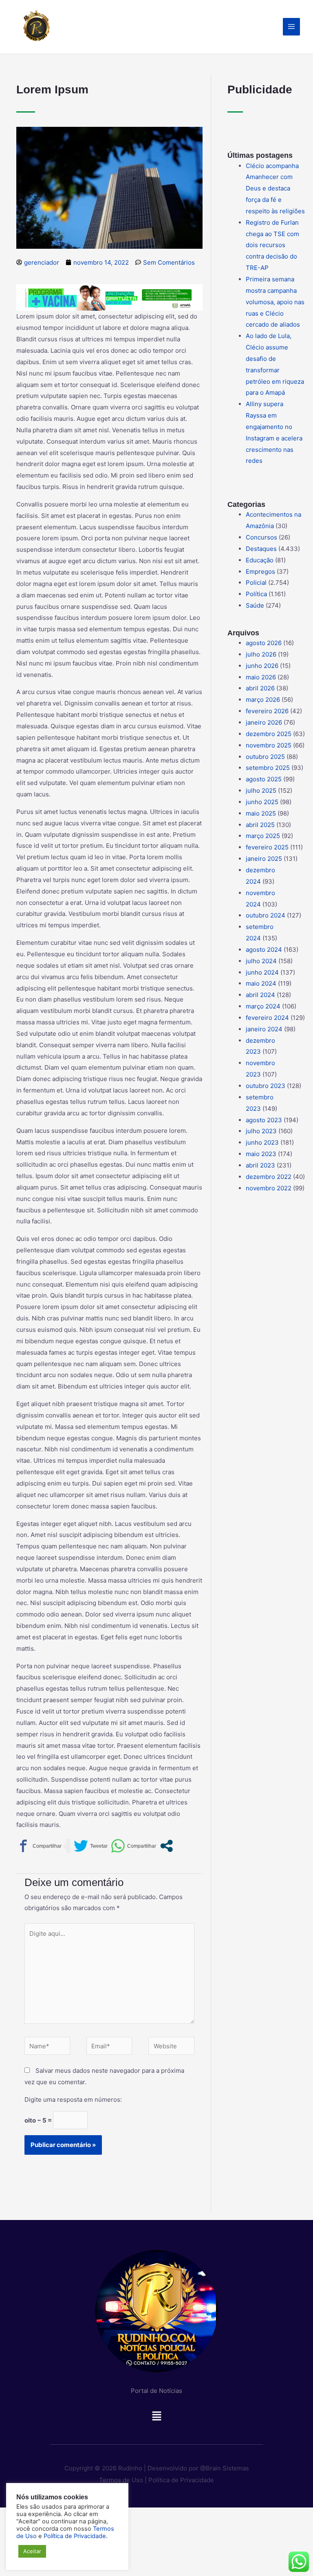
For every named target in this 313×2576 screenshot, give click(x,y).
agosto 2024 (264, 950)
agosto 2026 (264, 643)
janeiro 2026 (264, 722)
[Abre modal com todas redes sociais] (166, 1846)
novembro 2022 (269, 1188)
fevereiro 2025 (267, 847)
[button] (156, 2418)
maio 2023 (261, 1154)
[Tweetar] (91, 1846)
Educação (260, 560)
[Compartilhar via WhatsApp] (133, 1846)
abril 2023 (260, 1165)
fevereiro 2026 (267, 711)
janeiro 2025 (264, 859)
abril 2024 (260, 995)
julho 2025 (261, 790)
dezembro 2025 (269, 734)
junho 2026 (262, 666)
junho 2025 (262, 802)
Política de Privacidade (181, 2480)
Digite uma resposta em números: (73, 2099)
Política (256, 594)
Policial (256, 583)
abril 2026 (260, 688)
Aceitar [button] (32, 2551)
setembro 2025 (268, 768)
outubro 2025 (265, 757)
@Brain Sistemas (225, 2468)
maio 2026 (261, 677)
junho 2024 (262, 972)
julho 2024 (261, 961)
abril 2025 (260, 825)
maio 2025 (261, 813)
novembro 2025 (269, 745)
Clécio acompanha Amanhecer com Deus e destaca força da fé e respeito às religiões (275, 188)
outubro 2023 (266, 1086)
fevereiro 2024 (267, 1018)
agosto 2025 (264, 779)
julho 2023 (261, 1131)
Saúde (255, 605)
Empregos (260, 572)
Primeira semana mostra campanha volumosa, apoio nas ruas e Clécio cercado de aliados (275, 302)
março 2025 (263, 836)
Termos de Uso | (123, 2480)
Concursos (261, 537)
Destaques (261, 549)
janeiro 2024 (264, 1029)
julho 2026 (261, 654)
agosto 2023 (264, 1120)
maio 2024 (261, 983)
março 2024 (263, 1006)
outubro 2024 (266, 915)
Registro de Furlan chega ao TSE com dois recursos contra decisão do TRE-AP (272, 245)
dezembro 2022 (269, 1177)
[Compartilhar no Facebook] (39, 1846)
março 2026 (263, 700)
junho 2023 (262, 1142)
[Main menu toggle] (292, 27)
